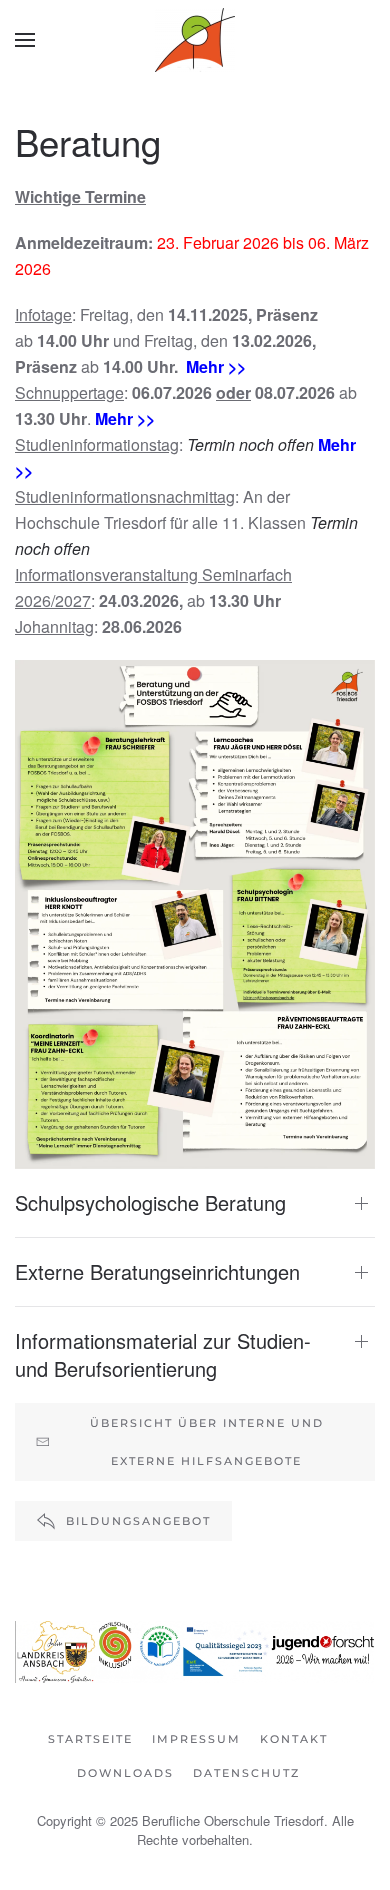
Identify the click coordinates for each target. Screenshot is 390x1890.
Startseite (90, 1739)
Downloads (125, 1773)
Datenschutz (246, 1773)
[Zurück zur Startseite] (195, 40)
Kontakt (294, 1739)
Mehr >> (216, 366)
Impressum (196, 1739)
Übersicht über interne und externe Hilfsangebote (207, 1442)
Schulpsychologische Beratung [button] (150, 1203)
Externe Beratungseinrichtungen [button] (157, 1272)
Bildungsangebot (138, 1521)
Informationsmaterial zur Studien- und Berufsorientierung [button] (163, 1355)
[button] (25, 40)
